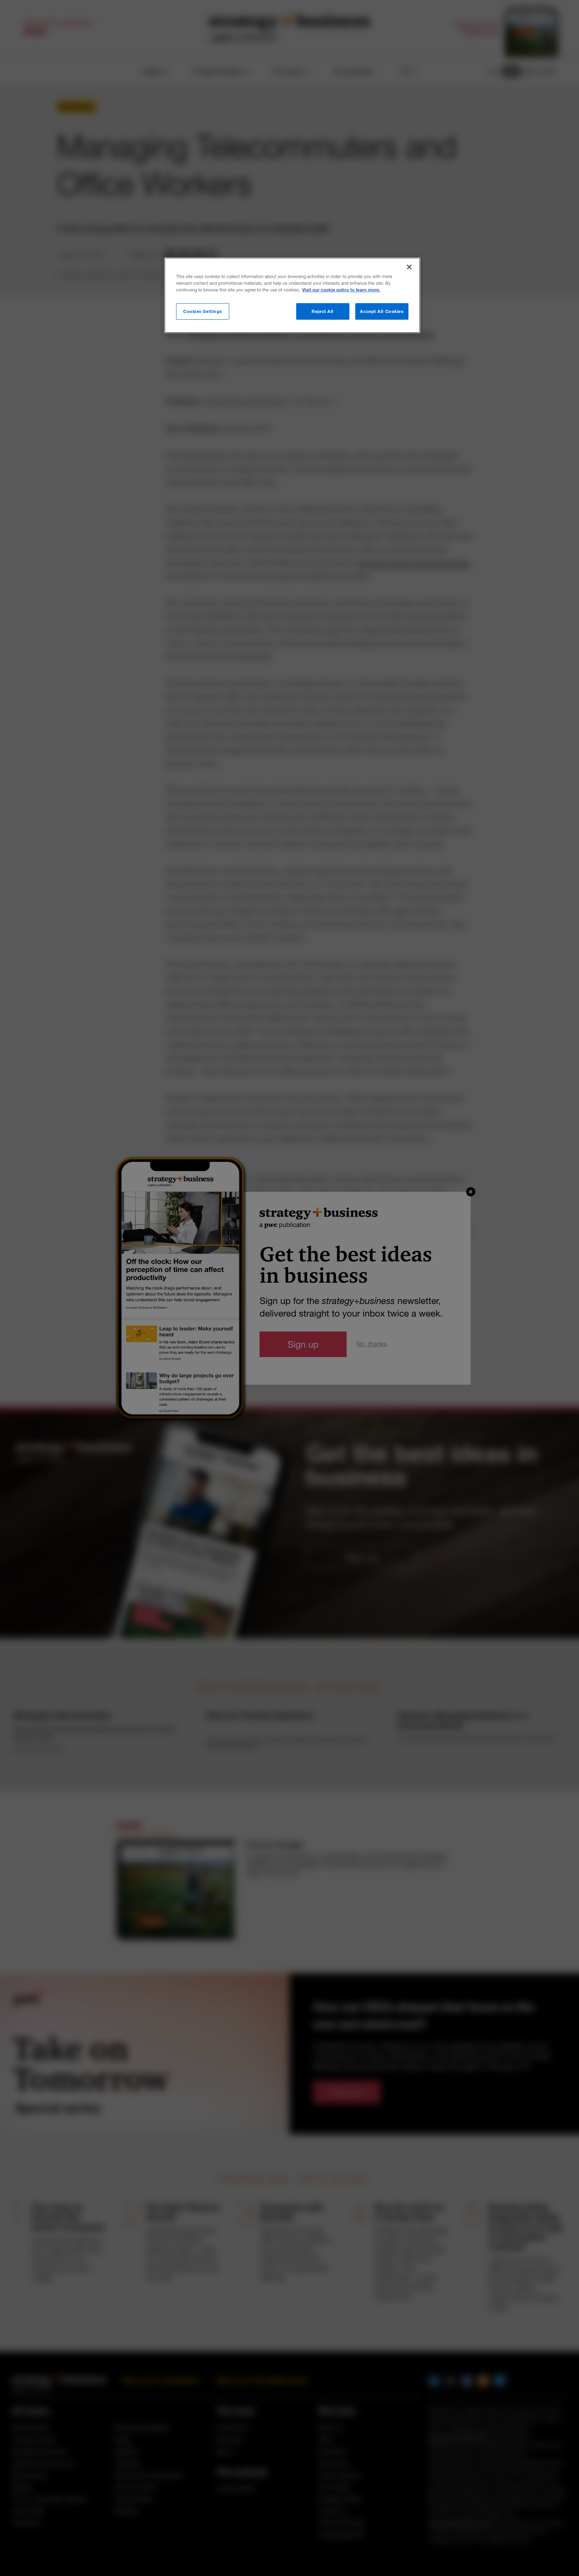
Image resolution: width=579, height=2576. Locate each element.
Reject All (323, 311)
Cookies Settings (203, 311)
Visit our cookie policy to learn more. (341, 290)
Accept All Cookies (382, 311)
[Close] (409, 267)
